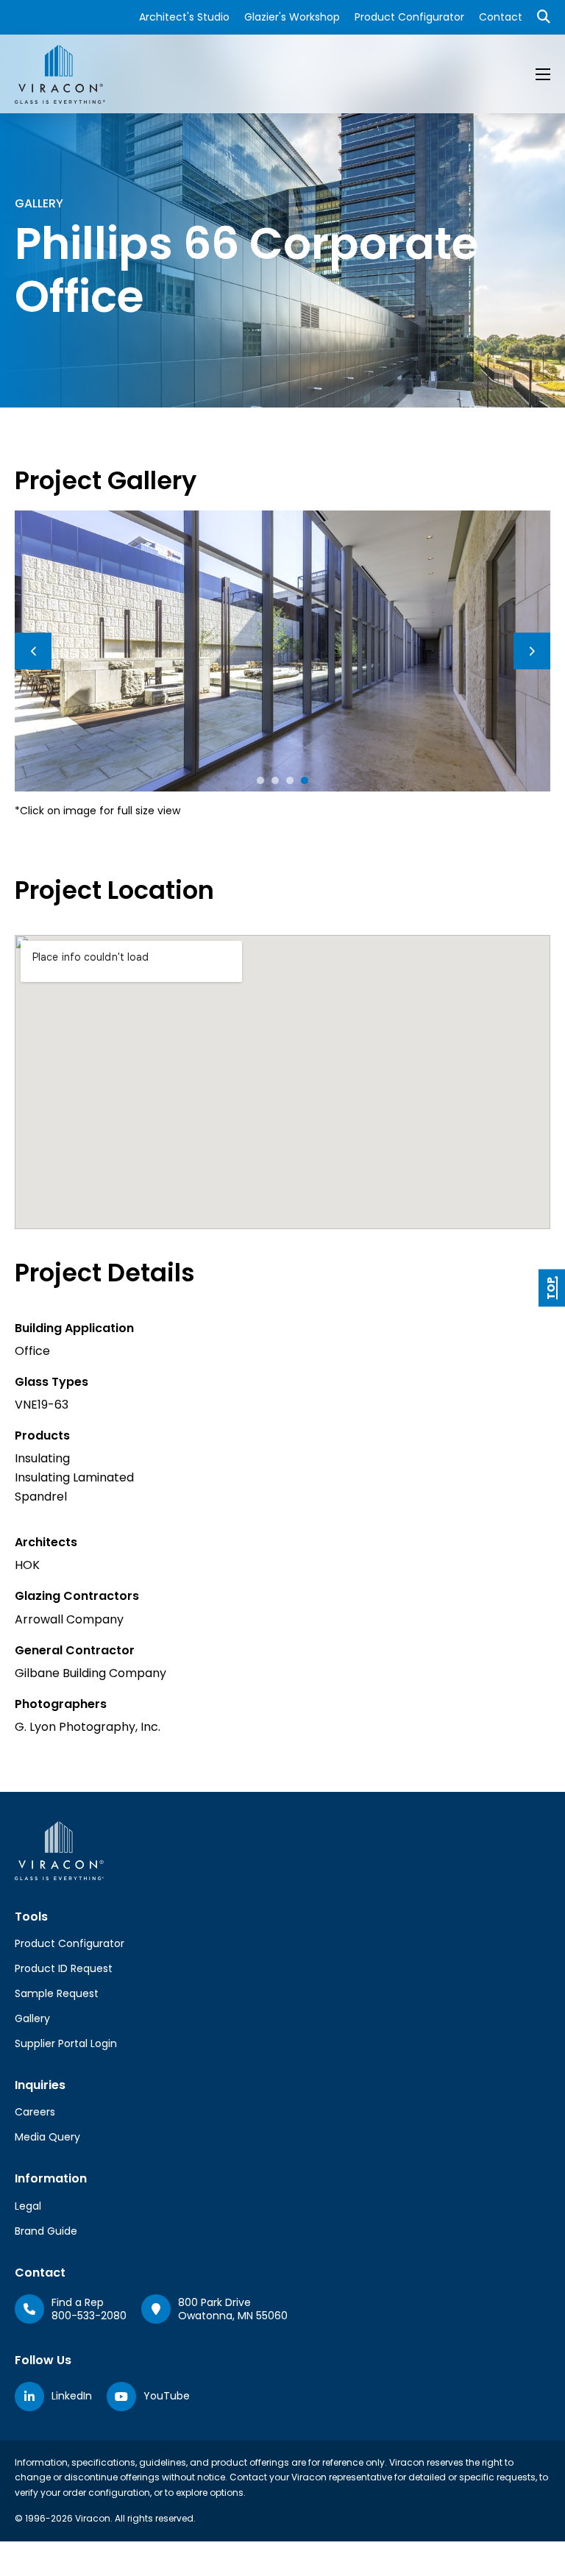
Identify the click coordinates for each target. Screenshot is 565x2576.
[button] (260, 780)
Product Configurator (409, 17)
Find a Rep (78, 2302)
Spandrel (41, 1497)
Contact (501, 17)
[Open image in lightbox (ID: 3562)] (282, 651)
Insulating (42, 1458)
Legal (28, 2206)
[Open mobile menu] (543, 74)
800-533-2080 (89, 2316)
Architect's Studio (184, 17)
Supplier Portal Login (66, 2043)
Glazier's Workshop (292, 17)
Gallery (32, 2018)
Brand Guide (46, 2231)
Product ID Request (64, 1968)
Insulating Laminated (74, 1477)
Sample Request (57, 1993)
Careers (35, 2112)
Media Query (47, 2137)
